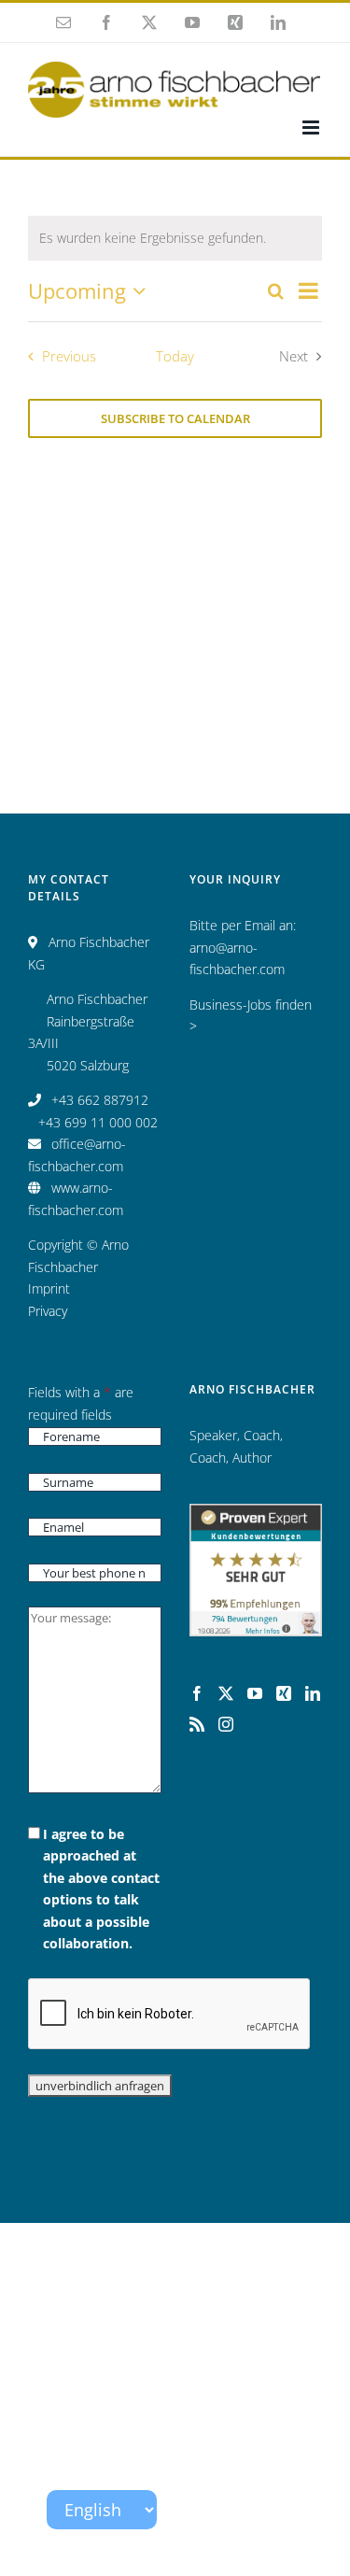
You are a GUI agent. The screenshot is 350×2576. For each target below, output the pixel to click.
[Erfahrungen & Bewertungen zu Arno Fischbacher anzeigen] (256, 1514)
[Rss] (197, 1724)
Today (175, 356)
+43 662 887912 (100, 1100)
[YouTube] (255, 1693)
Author (252, 1458)
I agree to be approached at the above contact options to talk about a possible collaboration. (101, 1889)
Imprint (49, 1288)
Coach (262, 1435)
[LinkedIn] (313, 1693)
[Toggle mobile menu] (312, 127)
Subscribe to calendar (175, 418)
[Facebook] (197, 1693)
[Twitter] (226, 1693)
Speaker (213, 1435)
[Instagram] (226, 1724)
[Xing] (284, 1693)
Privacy (48, 1311)
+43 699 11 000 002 (98, 1122)
